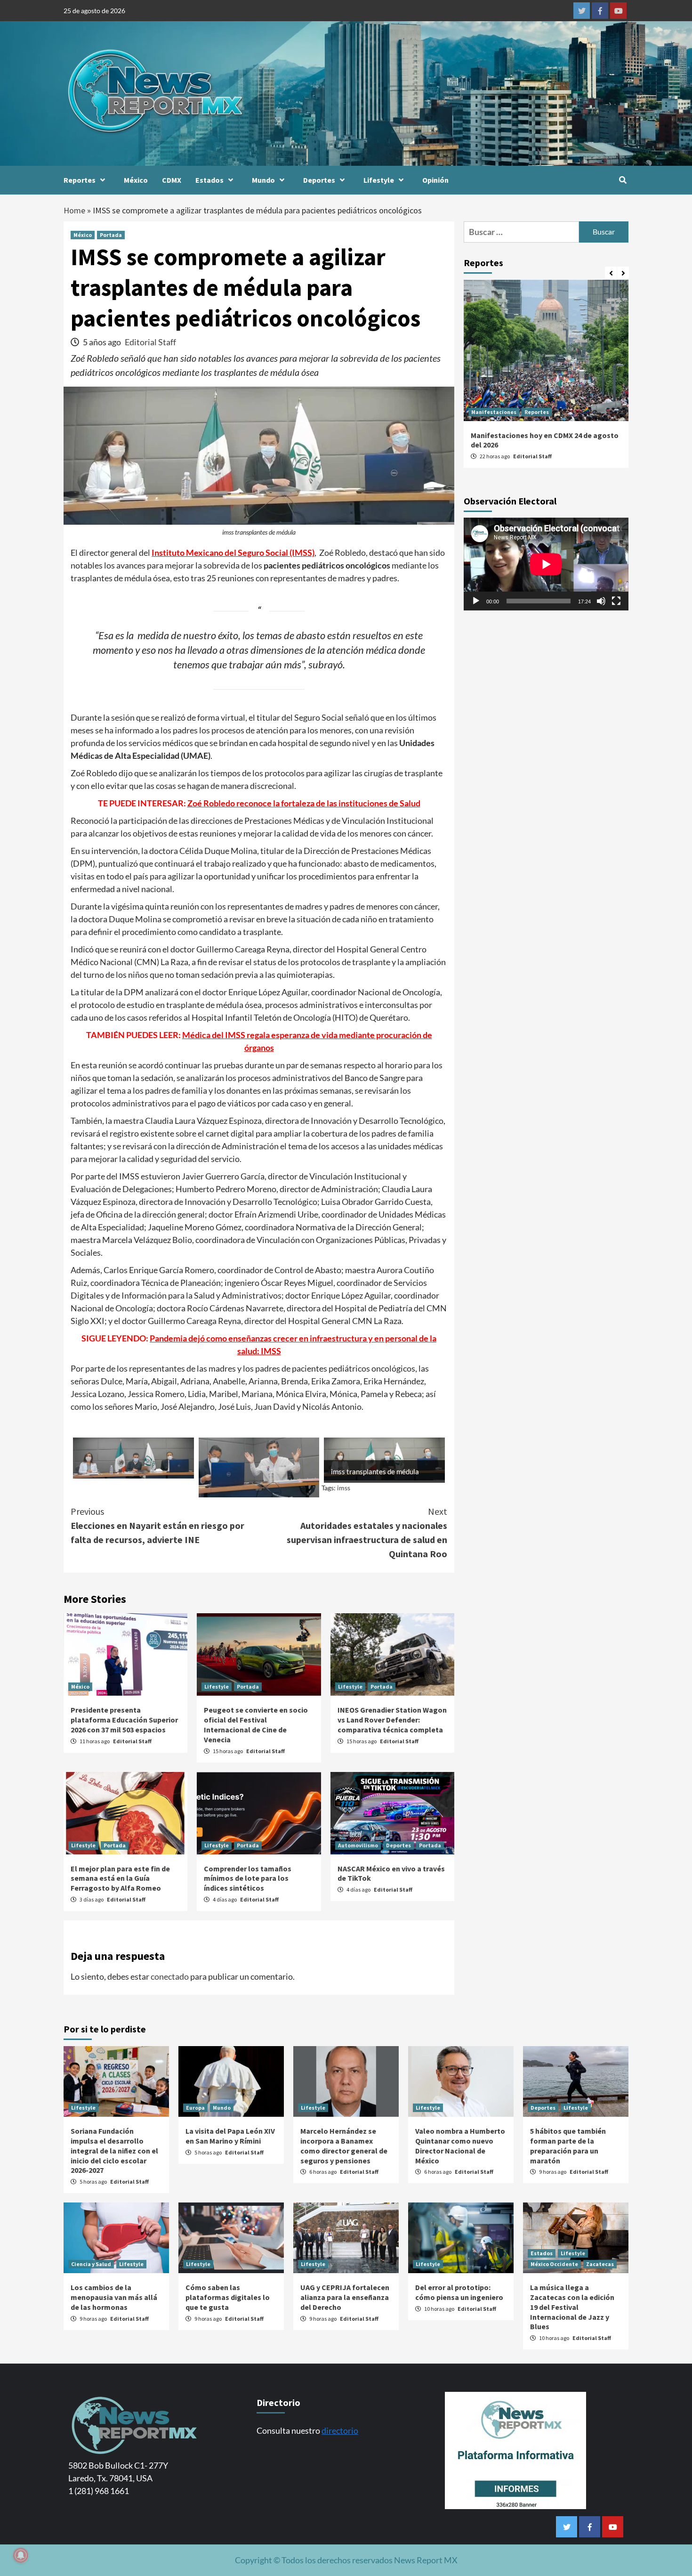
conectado (170, 1976)
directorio (340, 2430)
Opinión (435, 180)
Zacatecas (600, 2264)
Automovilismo (358, 1845)
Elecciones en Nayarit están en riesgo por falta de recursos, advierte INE (157, 1525)
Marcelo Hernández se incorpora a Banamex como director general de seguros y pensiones (344, 2145)
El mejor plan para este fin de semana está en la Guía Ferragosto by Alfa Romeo (120, 1878)
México (136, 180)
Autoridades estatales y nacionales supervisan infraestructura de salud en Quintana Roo (367, 1532)
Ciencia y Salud (91, 2264)
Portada (111, 235)
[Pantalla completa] (616, 601)
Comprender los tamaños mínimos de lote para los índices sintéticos (248, 1878)
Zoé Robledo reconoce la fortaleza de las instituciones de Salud (304, 803)
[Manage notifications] (21, 2555)
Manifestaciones (494, 412)
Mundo (263, 180)
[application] (546, 564)
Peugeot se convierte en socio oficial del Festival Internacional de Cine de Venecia (256, 1724)
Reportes (80, 180)
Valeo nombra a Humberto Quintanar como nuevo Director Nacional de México (460, 2145)
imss (344, 1488)
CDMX (172, 180)
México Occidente (554, 2264)
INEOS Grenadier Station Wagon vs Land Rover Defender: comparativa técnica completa (392, 1720)
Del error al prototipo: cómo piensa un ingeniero (459, 2292)
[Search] (623, 180)
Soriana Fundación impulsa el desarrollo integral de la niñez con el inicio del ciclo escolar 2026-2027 (114, 2150)
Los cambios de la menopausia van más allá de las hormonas (114, 2297)
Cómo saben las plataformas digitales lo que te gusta (228, 2297)
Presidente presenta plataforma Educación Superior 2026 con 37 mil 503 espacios (124, 1720)
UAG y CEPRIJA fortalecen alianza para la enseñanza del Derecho (345, 2297)
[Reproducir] (476, 601)
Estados (209, 180)
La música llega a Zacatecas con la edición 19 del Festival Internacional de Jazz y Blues (572, 2307)
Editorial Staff (150, 342)
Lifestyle (379, 180)
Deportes (319, 180)
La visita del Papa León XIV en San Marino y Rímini (230, 2136)
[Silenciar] (601, 601)
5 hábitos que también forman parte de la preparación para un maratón (568, 2145)
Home (74, 210)
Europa (195, 2108)
